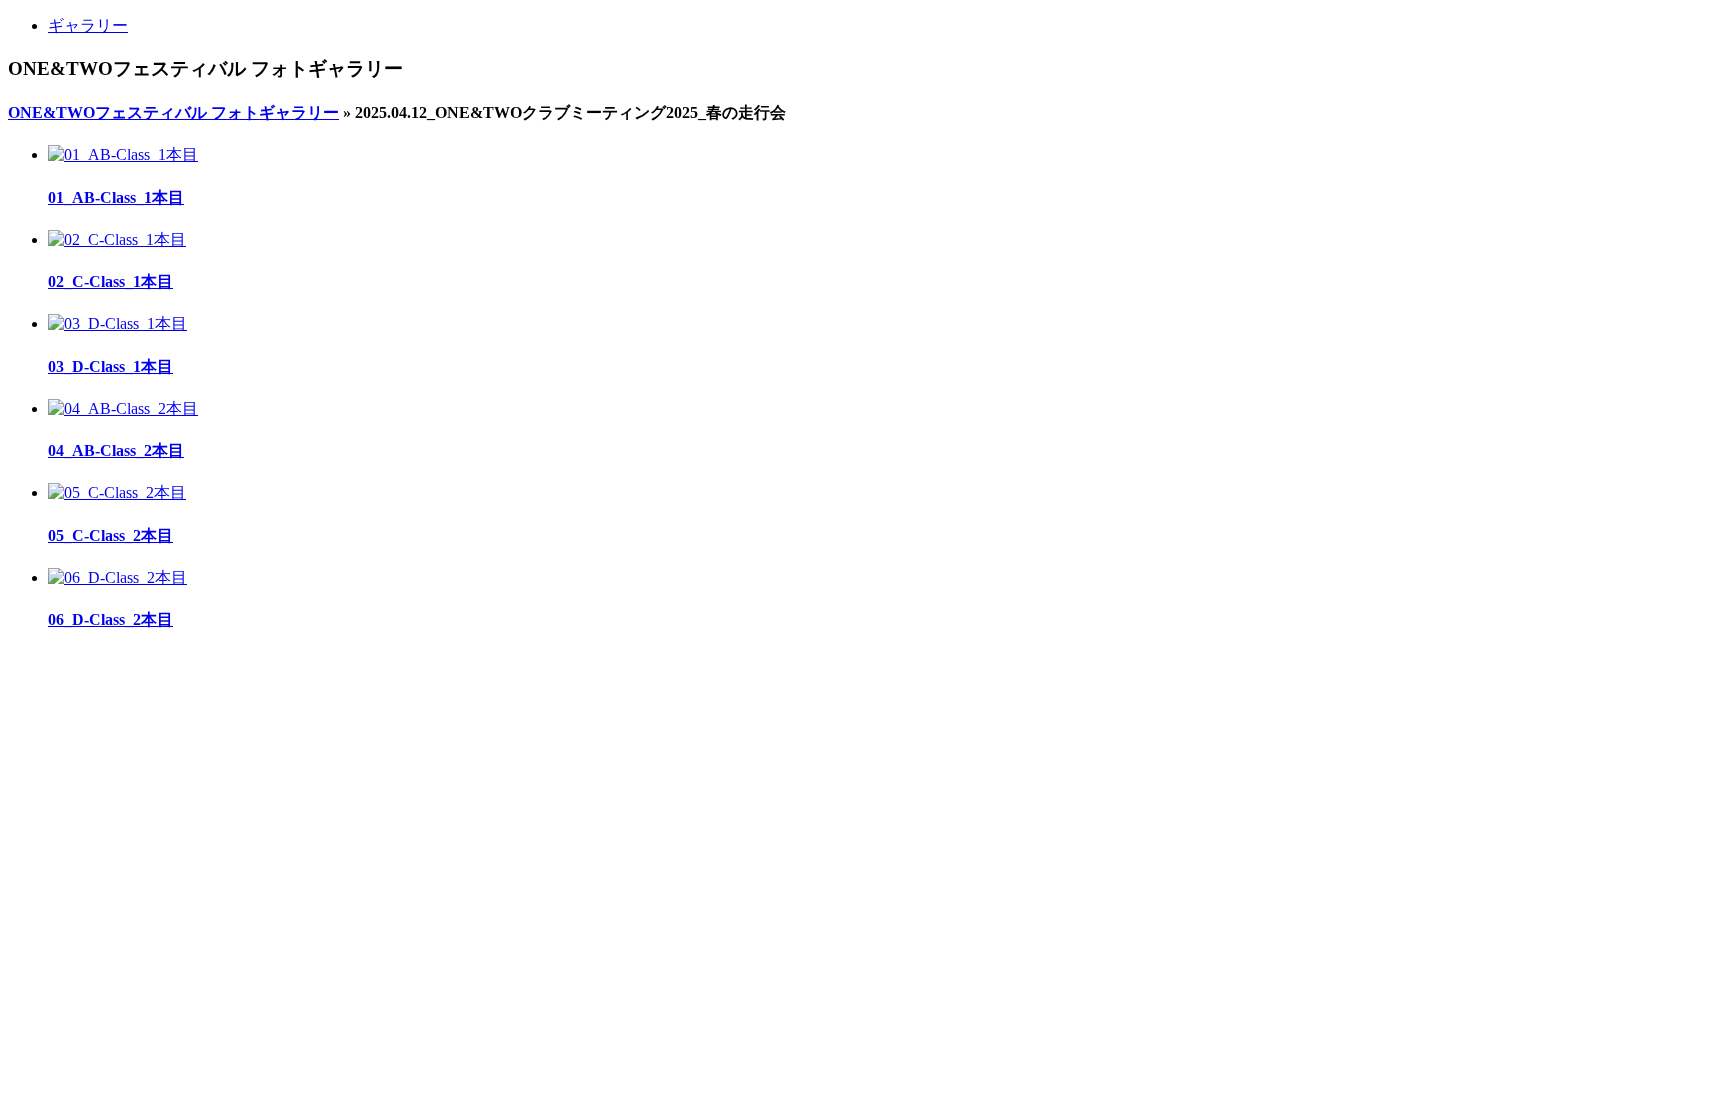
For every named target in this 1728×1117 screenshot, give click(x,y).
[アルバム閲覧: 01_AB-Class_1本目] (123, 154)
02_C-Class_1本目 (110, 281)
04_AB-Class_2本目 (116, 450)
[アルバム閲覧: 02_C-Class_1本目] (117, 239)
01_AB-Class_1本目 (116, 197)
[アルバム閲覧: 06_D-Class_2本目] (117, 577)
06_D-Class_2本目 (110, 619)
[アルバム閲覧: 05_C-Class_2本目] (117, 492)
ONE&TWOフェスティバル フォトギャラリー (173, 112)
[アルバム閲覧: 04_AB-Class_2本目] (123, 408)
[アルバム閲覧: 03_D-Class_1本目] (117, 323)
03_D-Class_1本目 (110, 366)
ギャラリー (88, 25)
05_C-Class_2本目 (110, 535)
